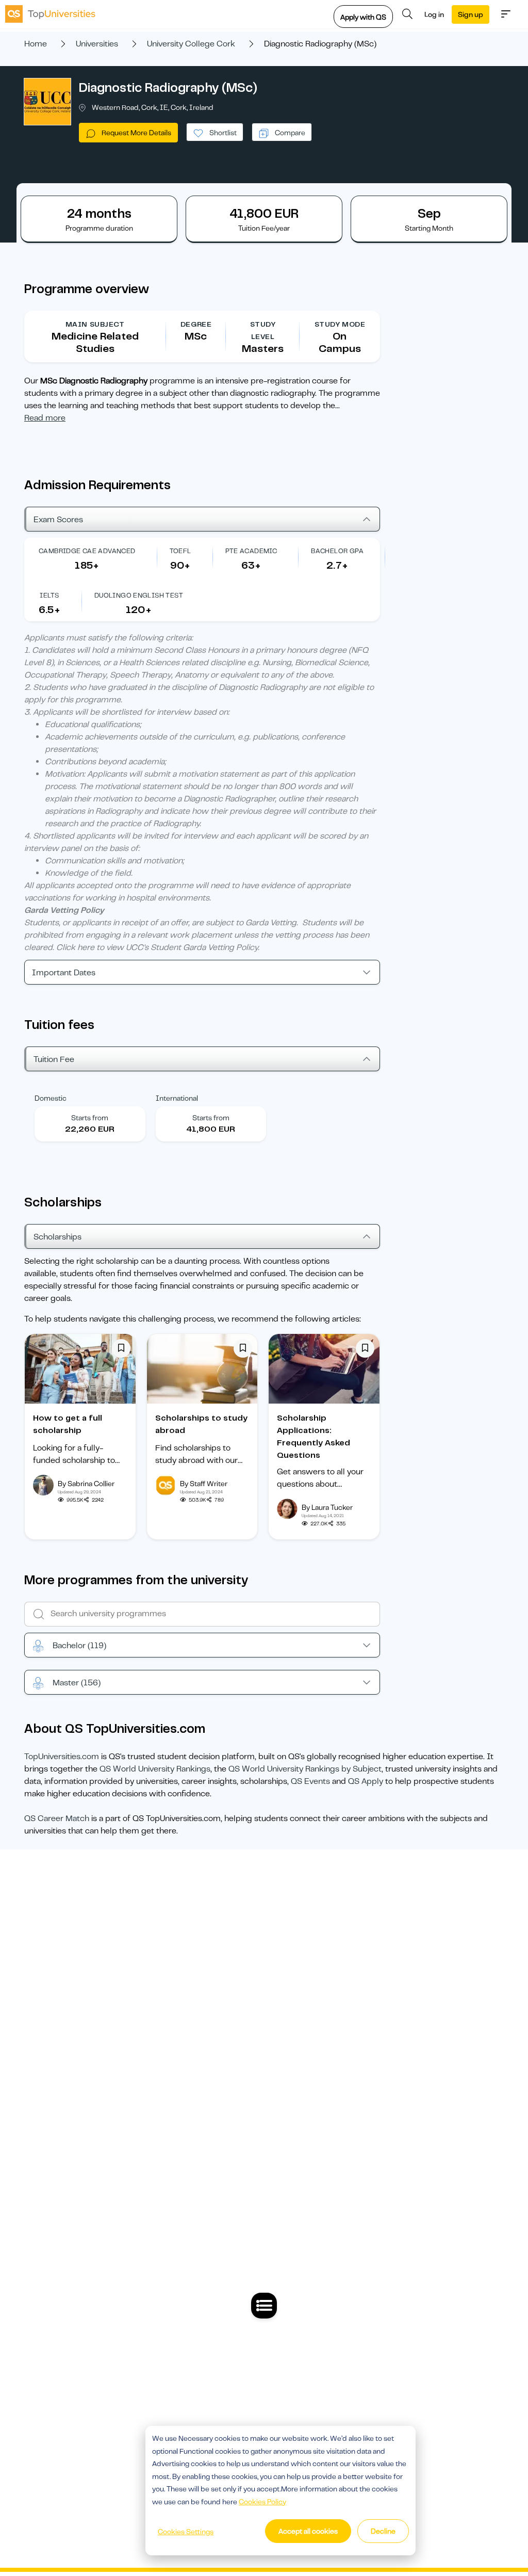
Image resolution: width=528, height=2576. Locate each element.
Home (36, 44)
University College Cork (191, 44)
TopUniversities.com (62, 1757)
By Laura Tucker (327, 1507)
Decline (383, 2531)
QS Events (310, 1781)
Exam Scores (58, 520)
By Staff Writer (204, 1484)
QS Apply (366, 1781)
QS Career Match (57, 1818)
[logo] (50, 14)
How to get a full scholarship (68, 1424)
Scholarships (57, 1237)
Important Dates (64, 973)
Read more (45, 418)
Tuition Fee (54, 1059)
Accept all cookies (308, 2531)
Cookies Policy (262, 2502)
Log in (434, 14)
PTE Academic (251, 551)
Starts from (90, 1118)
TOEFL (180, 551)
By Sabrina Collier (86, 1484)
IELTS (49, 595)
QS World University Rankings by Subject (305, 1769)
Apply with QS (363, 17)
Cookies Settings (186, 2532)
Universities (97, 44)
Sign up (471, 14)
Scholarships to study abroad (201, 1424)
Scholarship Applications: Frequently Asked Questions (313, 1437)
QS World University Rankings (155, 1769)
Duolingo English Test (139, 595)
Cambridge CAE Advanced (87, 551)
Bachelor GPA (337, 551)
